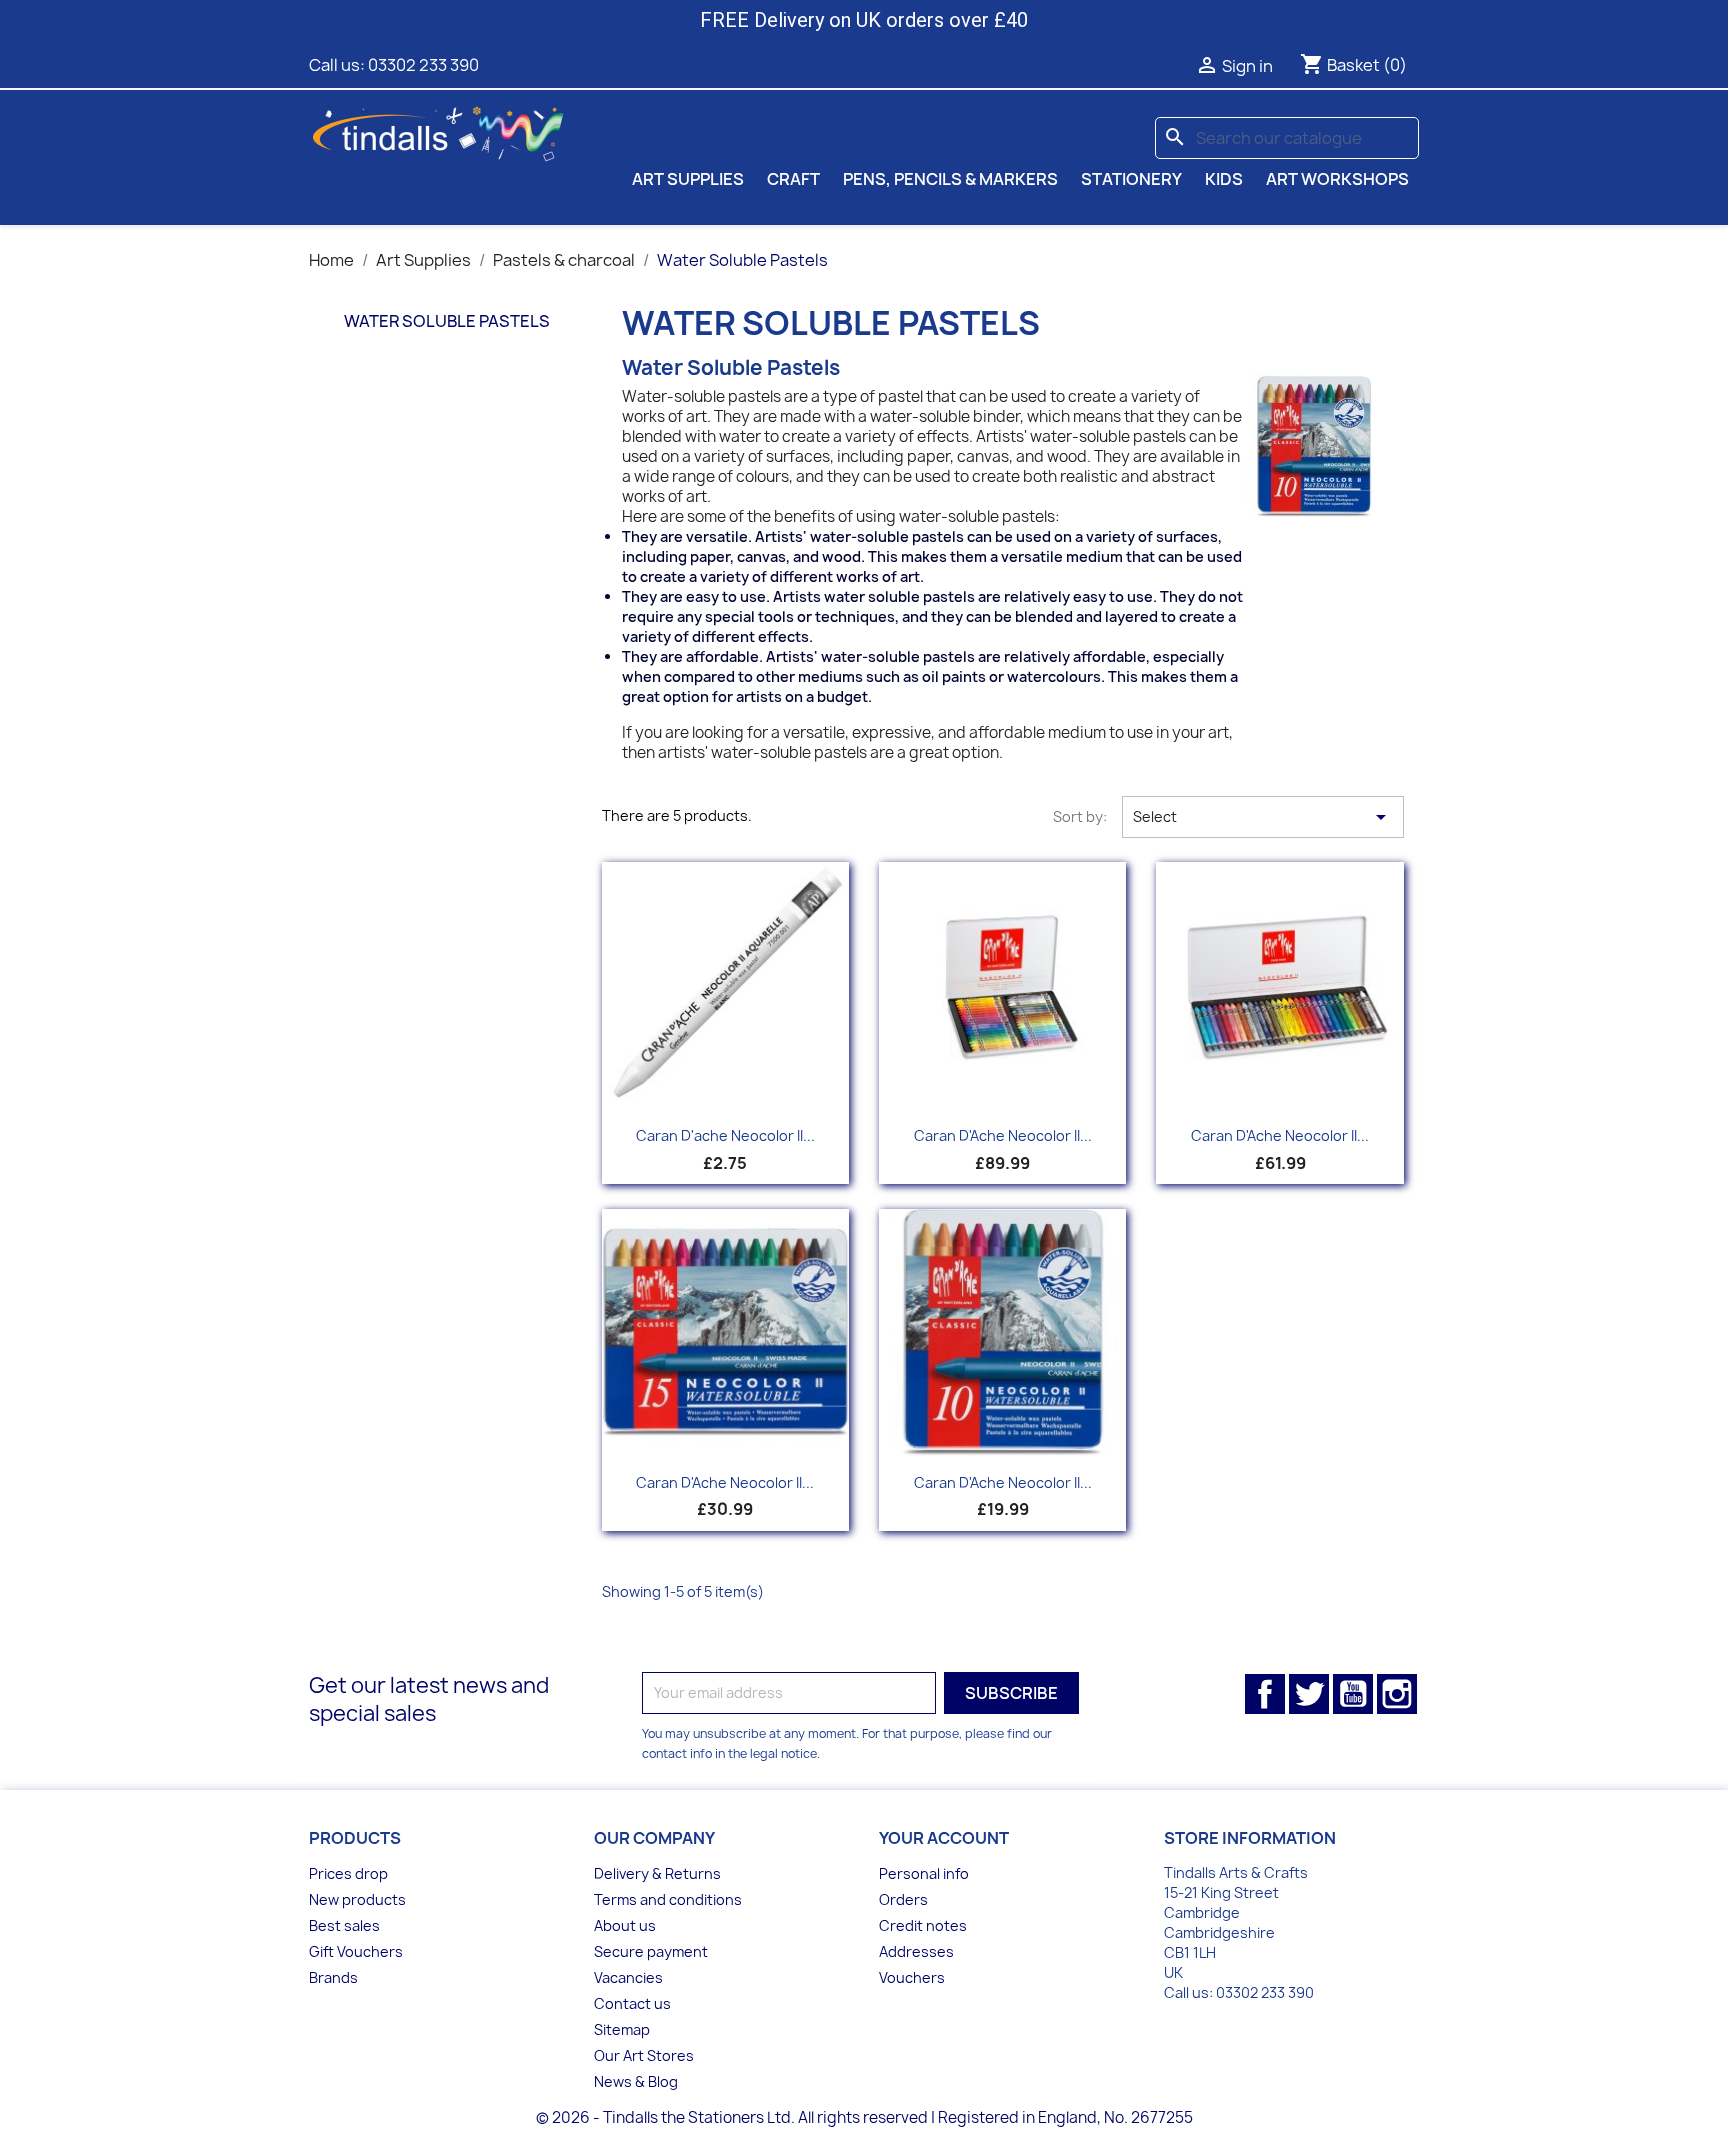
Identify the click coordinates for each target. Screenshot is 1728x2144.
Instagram (1397, 1694)
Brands (333, 1977)
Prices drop (348, 1873)
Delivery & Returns (657, 1873)
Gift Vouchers (356, 1951)
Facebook (1265, 1694)
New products (357, 1899)
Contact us (632, 2003)
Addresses (916, 1951)
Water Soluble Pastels (447, 321)
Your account (944, 1838)
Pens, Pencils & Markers (950, 179)
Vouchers (912, 1977)
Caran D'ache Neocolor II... (725, 1135)
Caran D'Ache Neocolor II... (1003, 1135)
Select (1263, 817)
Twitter (1309, 1694)
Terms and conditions (668, 1899)
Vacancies (628, 1977)
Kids (1224, 179)
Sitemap (622, 2029)
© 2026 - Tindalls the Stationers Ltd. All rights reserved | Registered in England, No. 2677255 (864, 2117)
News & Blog (636, 2081)
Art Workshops (1337, 179)
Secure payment (651, 1951)
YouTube (1353, 1694)
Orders (903, 1899)
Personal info (924, 1873)
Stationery (1131, 179)
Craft (793, 179)
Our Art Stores (644, 2055)
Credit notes (923, 1925)
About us (625, 1925)
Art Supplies (688, 179)
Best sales (344, 1925)
